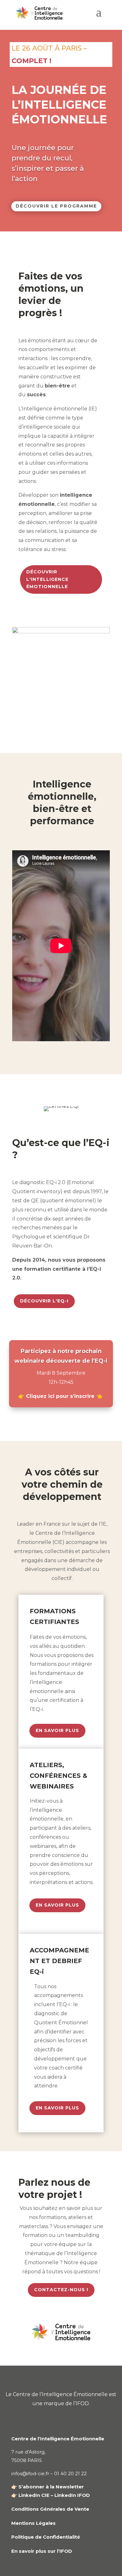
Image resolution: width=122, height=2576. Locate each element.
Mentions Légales (33, 2523)
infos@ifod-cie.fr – (33, 2473)
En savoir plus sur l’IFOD (42, 2551)
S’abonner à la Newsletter (51, 2487)
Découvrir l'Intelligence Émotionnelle (47, 579)
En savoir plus (57, 1730)
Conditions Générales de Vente (50, 2509)
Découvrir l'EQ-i (44, 1301)
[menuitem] (99, 15)
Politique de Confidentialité (46, 2537)
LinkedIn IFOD (72, 2495)
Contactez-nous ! (61, 2290)
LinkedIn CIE (34, 2495)
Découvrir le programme (56, 206)
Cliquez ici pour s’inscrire (60, 1396)
